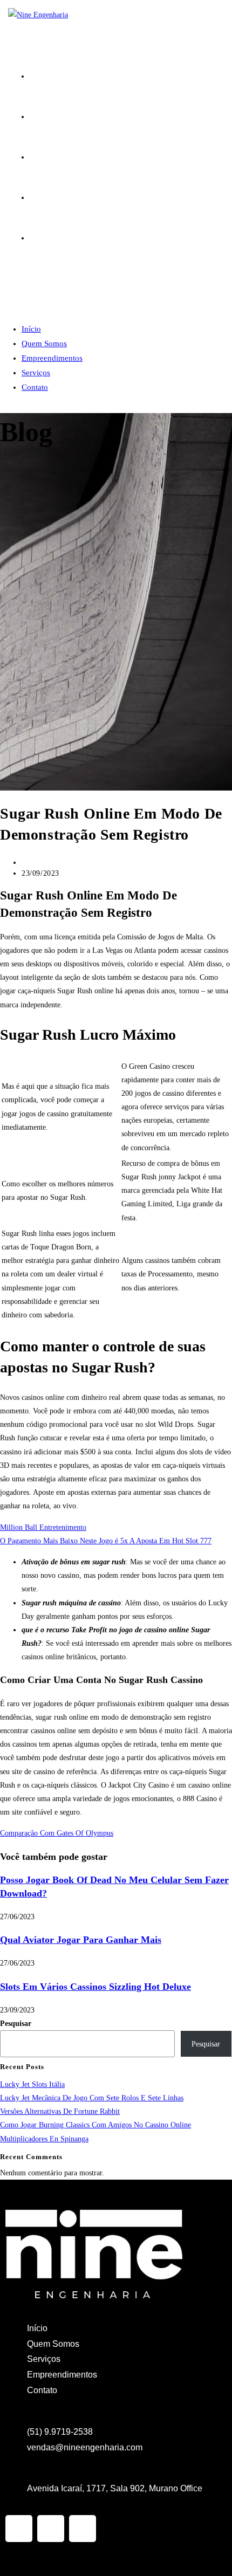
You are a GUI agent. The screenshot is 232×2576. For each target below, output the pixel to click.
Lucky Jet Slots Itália (32, 2084)
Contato (35, 387)
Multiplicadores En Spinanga (44, 2139)
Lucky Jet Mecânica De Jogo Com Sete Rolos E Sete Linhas (92, 2098)
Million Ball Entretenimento (43, 1527)
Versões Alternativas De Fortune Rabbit (60, 2111)
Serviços (36, 373)
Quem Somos (44, 344)
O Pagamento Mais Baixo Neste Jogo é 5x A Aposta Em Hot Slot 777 (106, 1541)
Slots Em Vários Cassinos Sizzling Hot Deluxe (95, 1987)
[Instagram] (19, 2529)
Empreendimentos (52, 358)
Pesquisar (16, 2024)
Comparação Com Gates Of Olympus (57, 1833)
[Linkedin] (83, 2529)
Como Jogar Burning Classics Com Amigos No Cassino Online (95, 2125)
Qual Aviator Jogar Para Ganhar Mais (81, 1940)
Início (31, 329)
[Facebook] (51, 2529)
